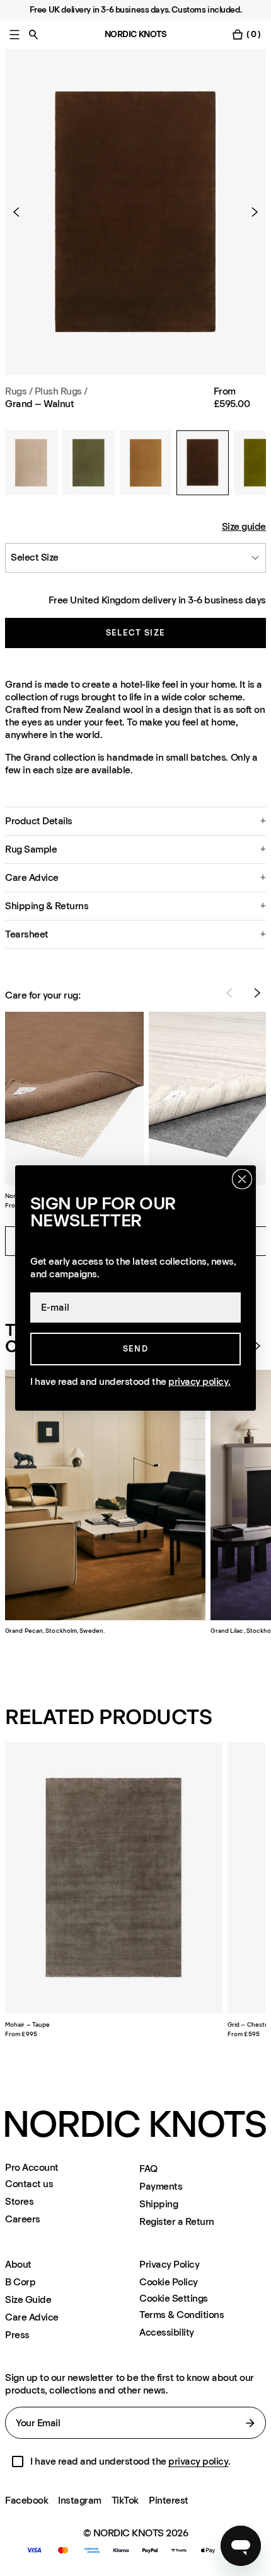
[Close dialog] (242, 1179)
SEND (135, 1349)
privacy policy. (199, 1381)
